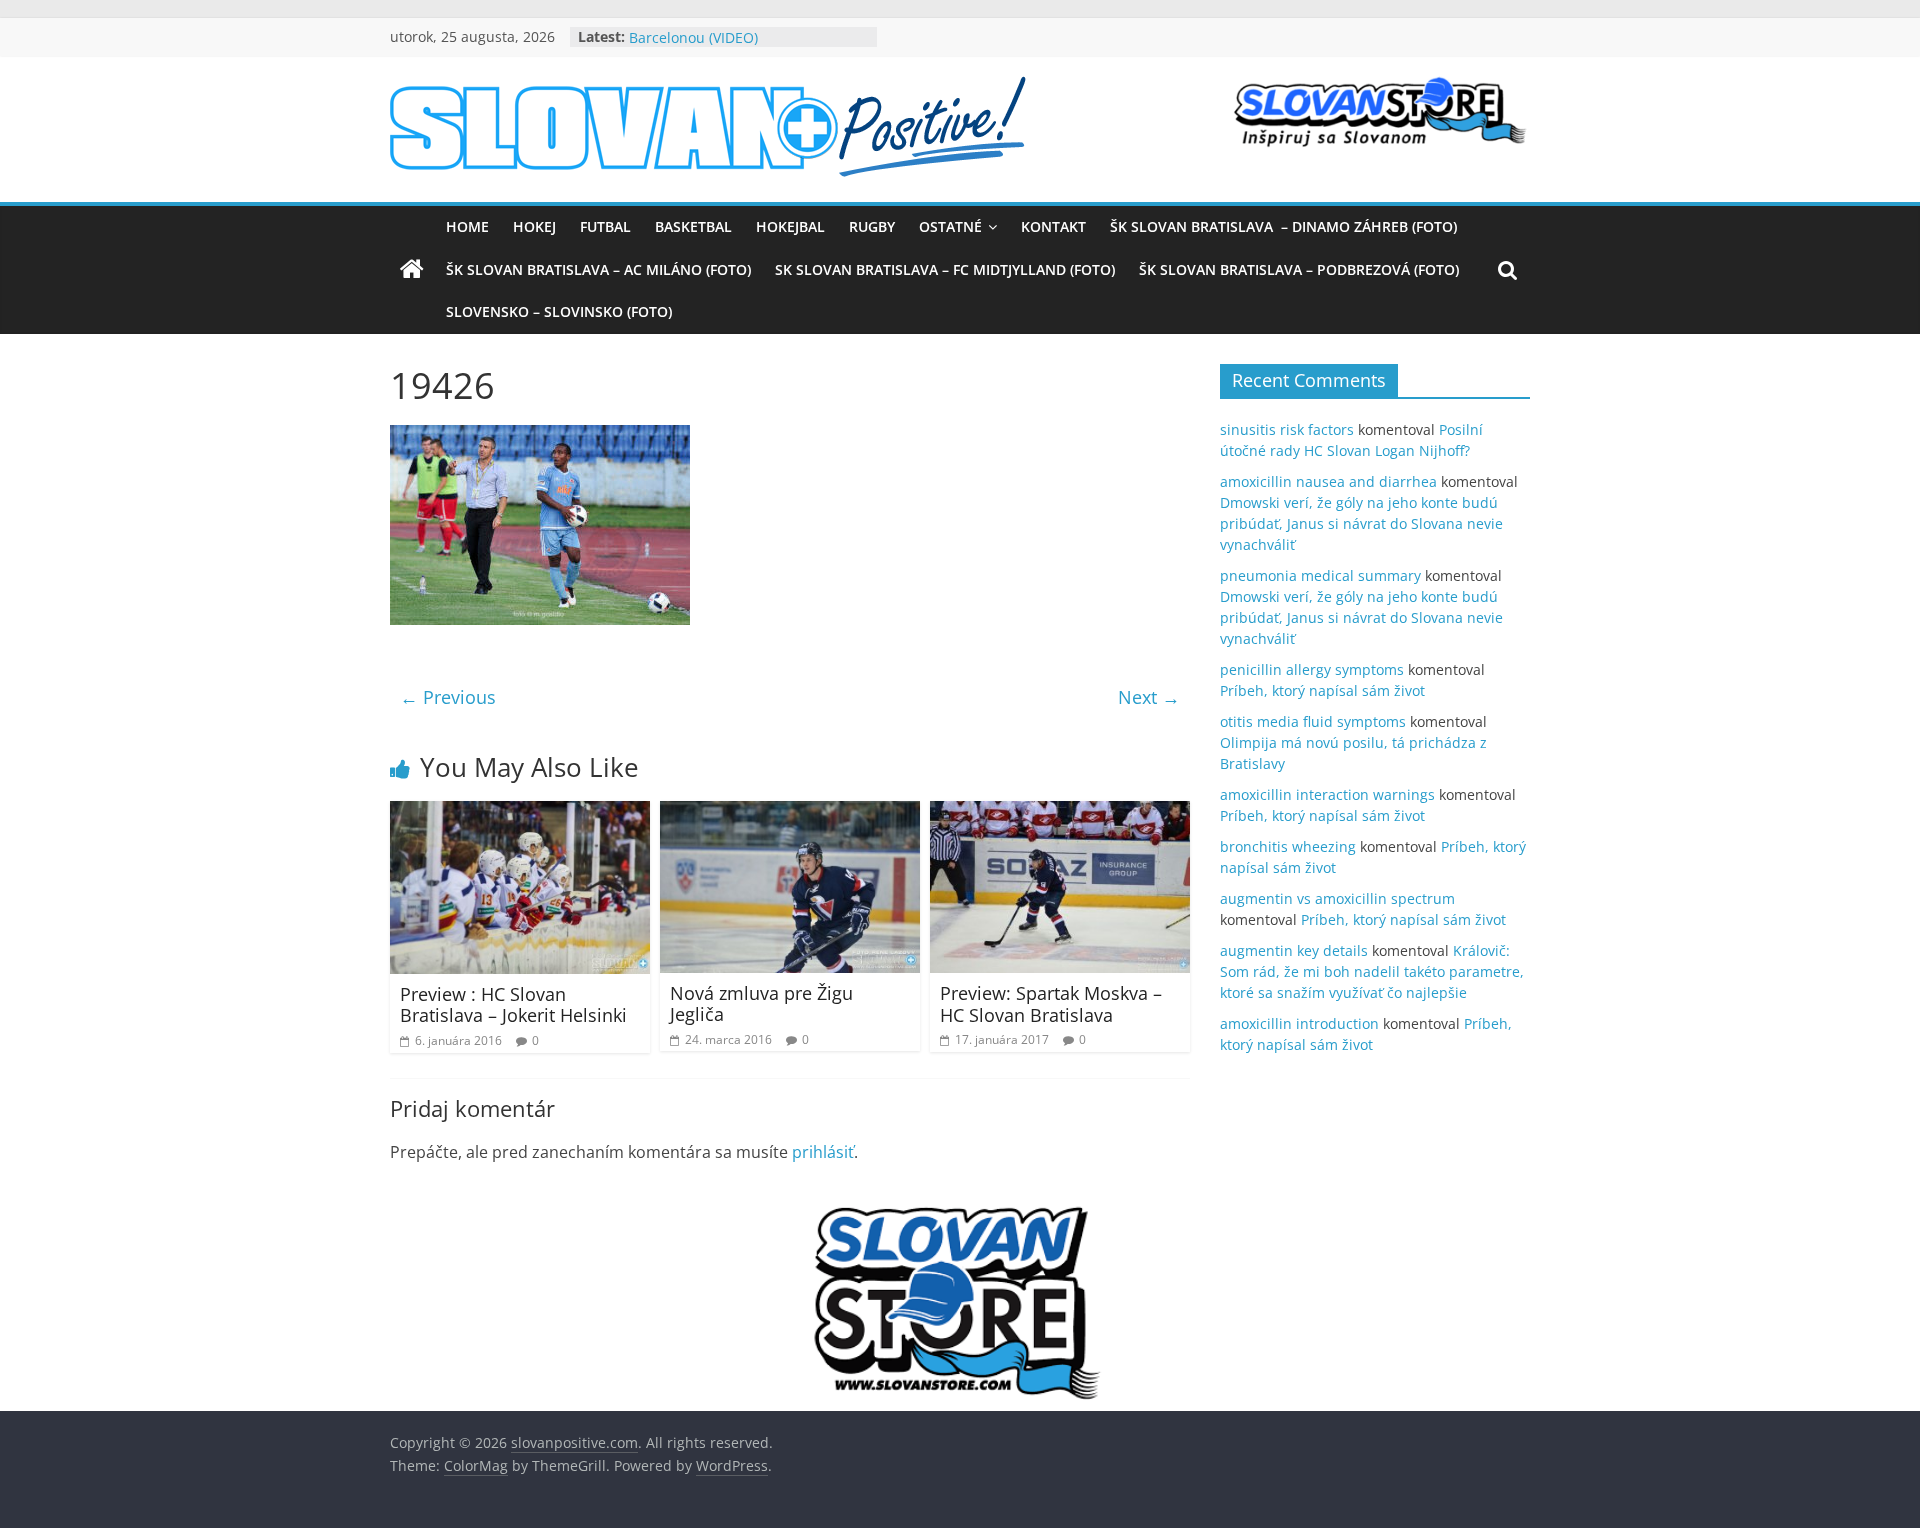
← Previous (448, 697)
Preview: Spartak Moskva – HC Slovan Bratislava (1051, 1004)
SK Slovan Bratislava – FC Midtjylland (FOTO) (945, 269)
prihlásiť (823, 1152)
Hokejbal (790, 226)
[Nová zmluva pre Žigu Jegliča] (790, 813)
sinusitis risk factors (1287, 429)
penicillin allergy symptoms (1312, 669)
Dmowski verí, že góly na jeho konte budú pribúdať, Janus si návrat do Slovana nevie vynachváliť (1361, 523)
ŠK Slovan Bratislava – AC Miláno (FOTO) (598, 269)
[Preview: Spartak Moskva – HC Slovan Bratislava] (1060, 813)
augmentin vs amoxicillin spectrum (1337, 898)
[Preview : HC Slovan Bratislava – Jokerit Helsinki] (520, 813)
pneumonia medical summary (1320, 575)
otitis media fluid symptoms (1313, 721)
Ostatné (950, 226)
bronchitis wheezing (1288, 846)
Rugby (872, 226)
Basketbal (693, 226)
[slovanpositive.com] (412, 270)
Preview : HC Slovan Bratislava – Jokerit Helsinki (513, 1005)
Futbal (605, 226)
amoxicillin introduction (1299, 1023)
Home (467, 226)
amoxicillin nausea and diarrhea (1328, 481)
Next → (1149, 697)
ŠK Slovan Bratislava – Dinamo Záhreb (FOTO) (1283, 226)
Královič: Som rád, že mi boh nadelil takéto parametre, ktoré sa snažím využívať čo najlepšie (1372, 971)
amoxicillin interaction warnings (1327, 794)
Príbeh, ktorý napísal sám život (1322, 690)
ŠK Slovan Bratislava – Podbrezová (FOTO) (1299, 269)
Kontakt (1053, 226)
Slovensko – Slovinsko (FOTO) (559, 311)
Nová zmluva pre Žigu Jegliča (761, 1004)
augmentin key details (1294, 950)
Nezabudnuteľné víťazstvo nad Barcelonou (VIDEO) (731, 46)
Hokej (534, 226)
